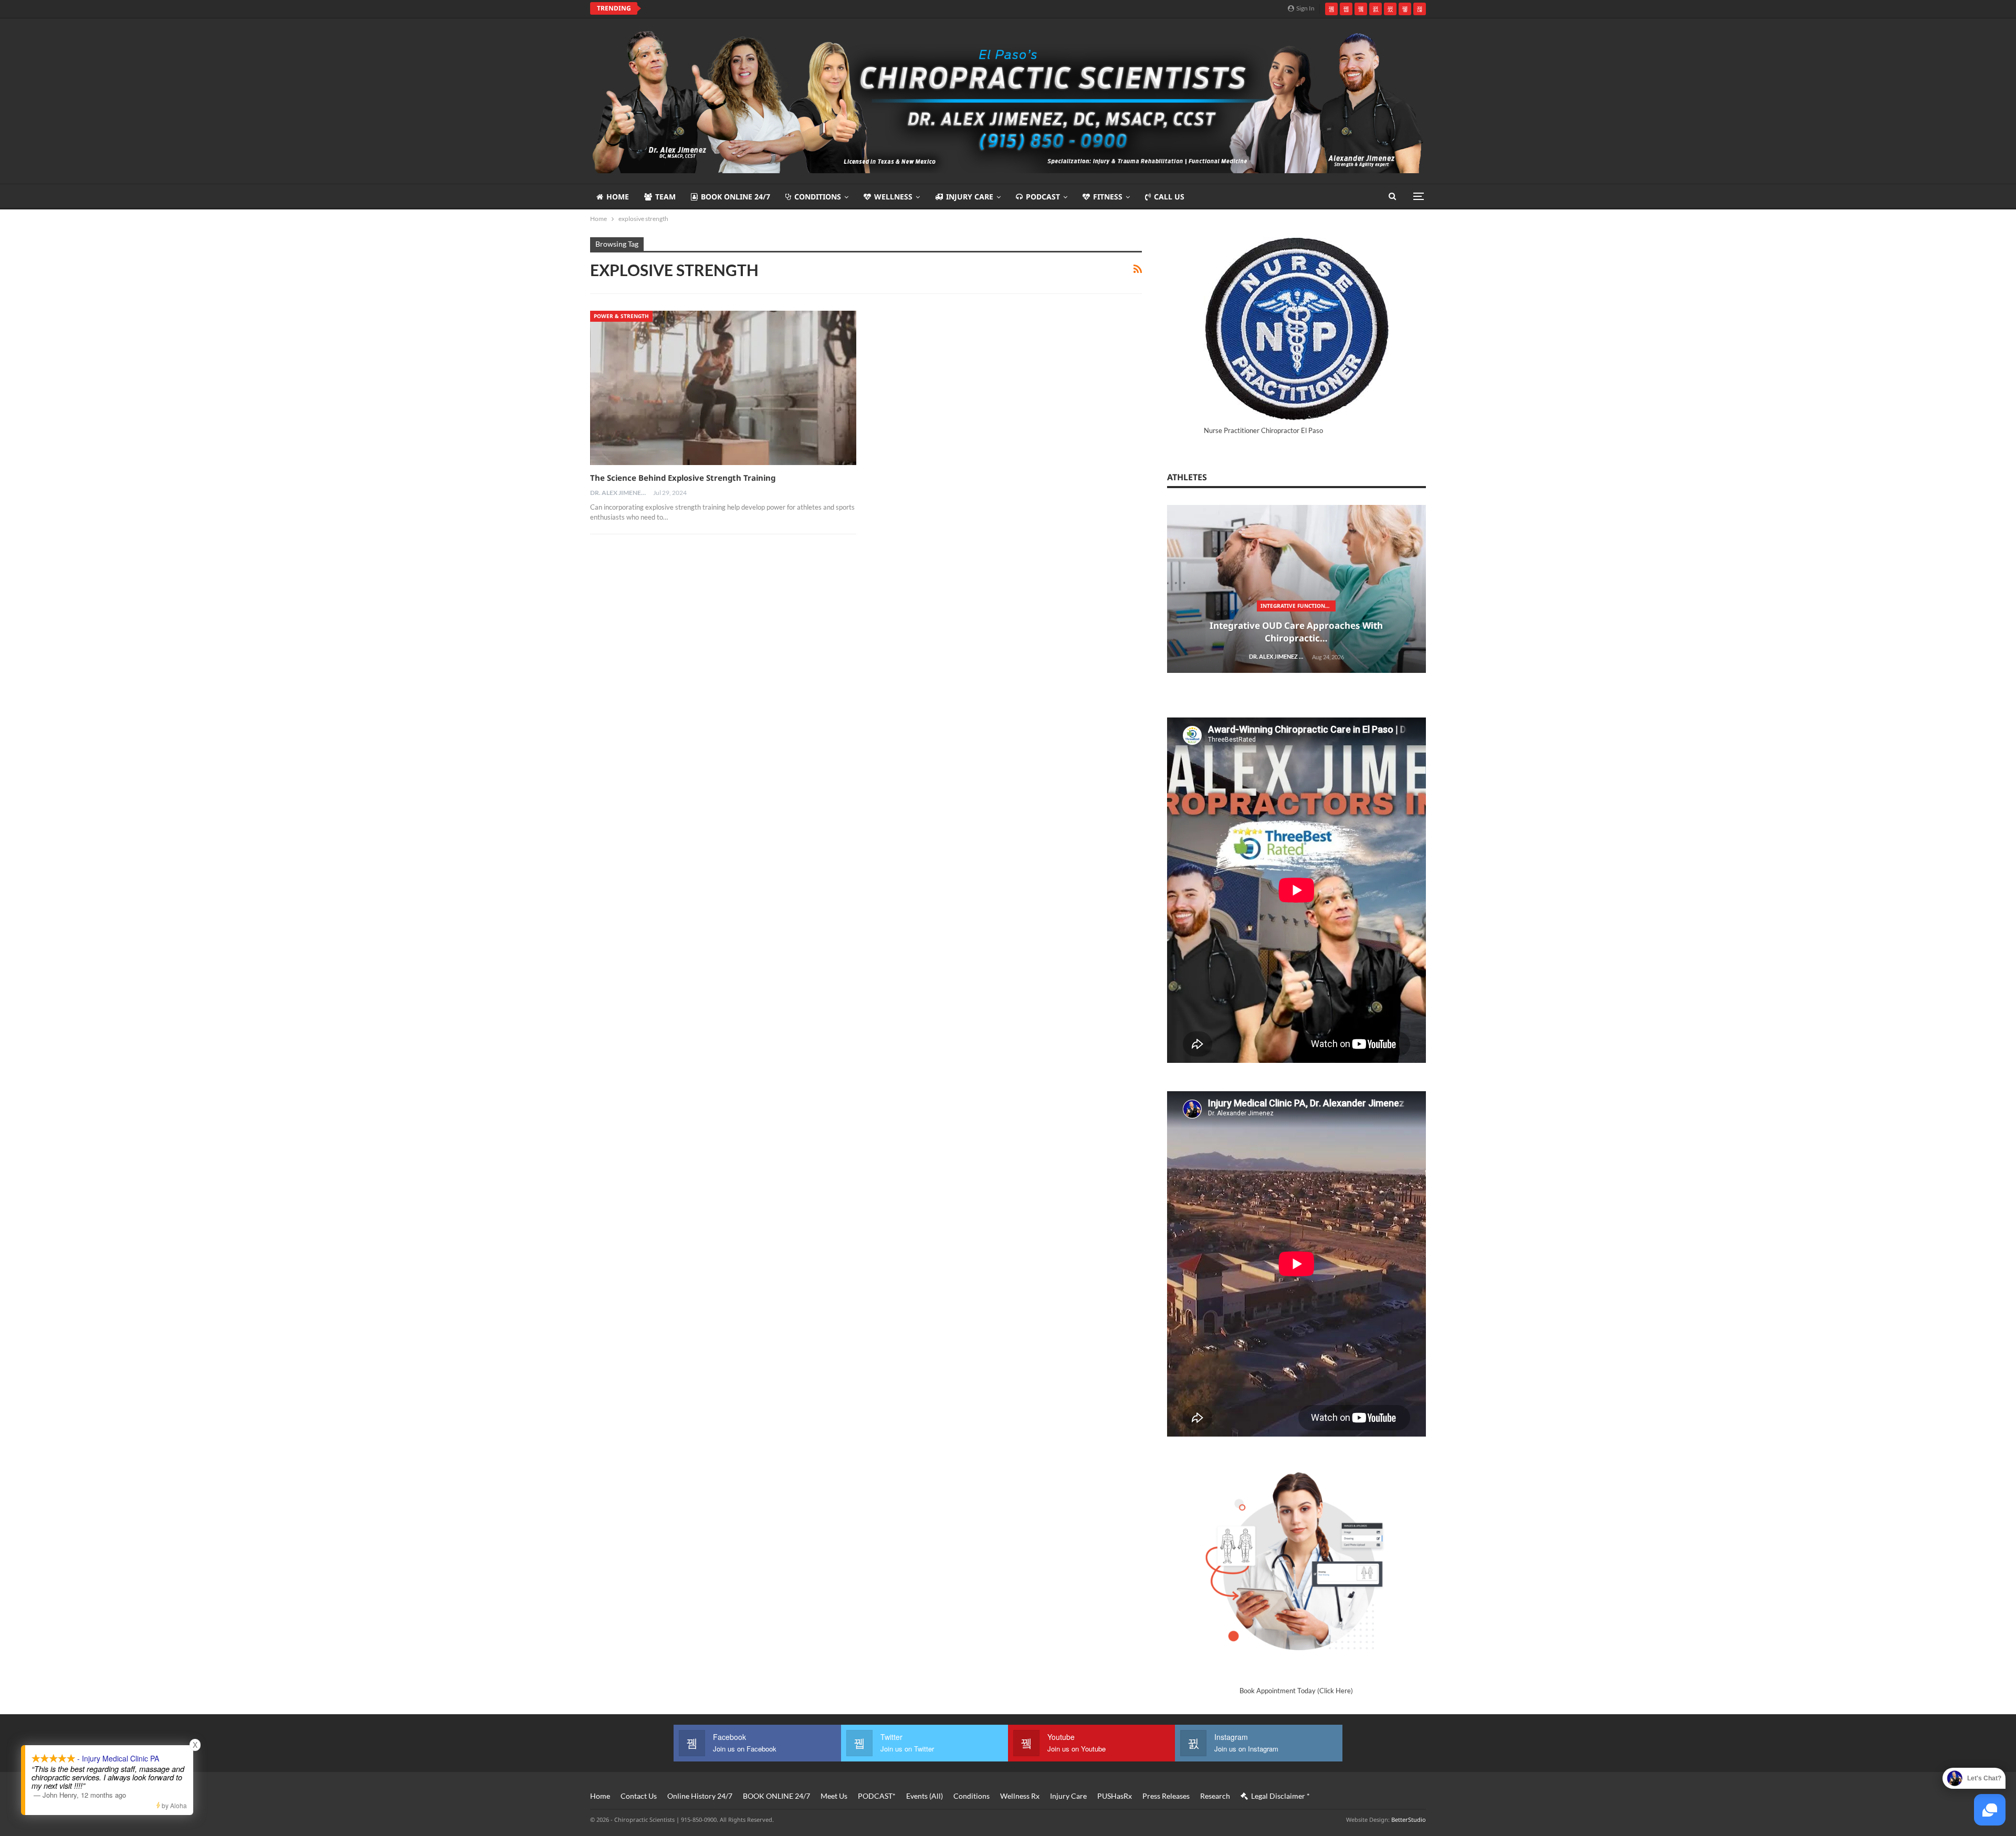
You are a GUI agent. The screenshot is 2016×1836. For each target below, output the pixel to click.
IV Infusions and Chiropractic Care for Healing (1024, 1175)
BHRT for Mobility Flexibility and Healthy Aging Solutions (1024, 1527)
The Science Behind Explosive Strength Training (683, 478)
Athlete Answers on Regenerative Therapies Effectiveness (762, 8)
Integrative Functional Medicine (1026, 798)
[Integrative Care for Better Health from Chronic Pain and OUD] (1024, 1305)
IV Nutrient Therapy (1024, 1156)
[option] (1024, 773)
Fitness (1108, 197)
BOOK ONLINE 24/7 (736, 197)
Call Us (1169, 197)
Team (665, 197)
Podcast (1043, 197)
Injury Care (970, 197)
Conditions (818, 197)
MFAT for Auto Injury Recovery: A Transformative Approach (1024, 990)
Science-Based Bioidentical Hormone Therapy (1026, 1501)
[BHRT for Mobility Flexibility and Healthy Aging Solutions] (1024, 1484)
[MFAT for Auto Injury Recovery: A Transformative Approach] (1024, 947)
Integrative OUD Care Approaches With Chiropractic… (1024, 817)
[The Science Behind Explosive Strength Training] (723, 388)
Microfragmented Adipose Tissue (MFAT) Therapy (1026, 619)
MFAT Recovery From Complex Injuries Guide (1024, 639)
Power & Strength (621, 316)
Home (618, 197)
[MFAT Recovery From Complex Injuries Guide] (1024, 589)
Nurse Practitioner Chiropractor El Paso (1263, 430)
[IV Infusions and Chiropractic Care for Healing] (1024, 1126)
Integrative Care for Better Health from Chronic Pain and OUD (1024, 1348)
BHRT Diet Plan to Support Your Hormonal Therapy (1024, 1712)
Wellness (893, 197)
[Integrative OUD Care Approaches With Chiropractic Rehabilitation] (1024, 768)
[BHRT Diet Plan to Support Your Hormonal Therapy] (1024, 1663)
